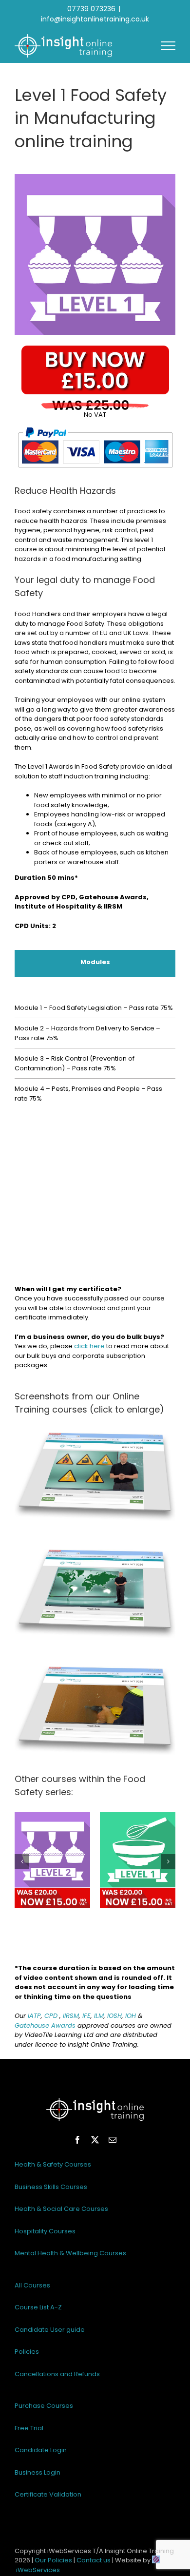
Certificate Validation (48, 2494)
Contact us (94, 2560)
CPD (51, 2016)
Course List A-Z (38, 2307)
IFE (86, 2016)
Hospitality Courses (45, 2231)
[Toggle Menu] (168, 46)
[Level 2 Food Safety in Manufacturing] (52, 1860)
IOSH (114, 2016)
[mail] (113, 2140)
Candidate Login (41, 2450)
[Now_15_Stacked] (95, 349)
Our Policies (53, 2560)
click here (89, 1346)
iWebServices (38, 2570)
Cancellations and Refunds (57, 2374)
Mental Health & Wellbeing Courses (70, 2253)
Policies (27, 2352)
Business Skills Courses (51, 2187)
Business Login (38, 2472)
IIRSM (71, 2016)
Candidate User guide (50, 2330)
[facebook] (77, 2140)
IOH (131, 2016)
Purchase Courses (44, 2406)
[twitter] (95, 2140)
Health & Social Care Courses (61, 2209)
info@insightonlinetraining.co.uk (95, 19)
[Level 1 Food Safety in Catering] (138, 1860)
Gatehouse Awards (45, 2025)
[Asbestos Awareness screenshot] (95, 1424)
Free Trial (29, 2428)
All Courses (32, 2285)
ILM (99, 2016)
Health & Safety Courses (53, 2164)
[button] (22, 1861)
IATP (34, 2016)
